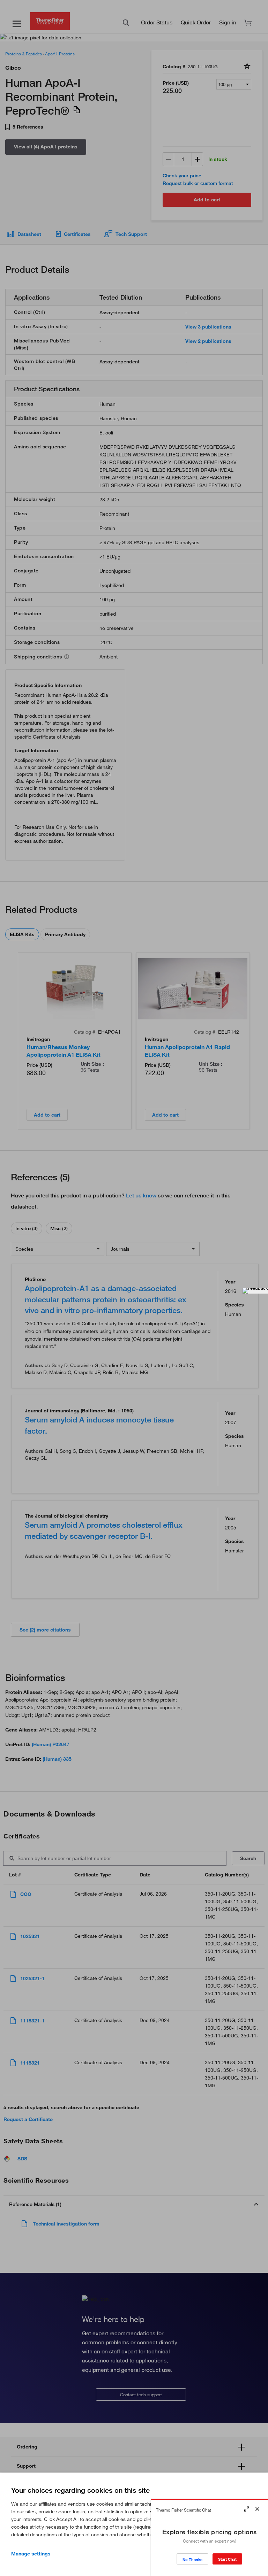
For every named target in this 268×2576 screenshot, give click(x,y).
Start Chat (227, 2559)
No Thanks (192, 2559)
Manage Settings (31, 2554)
